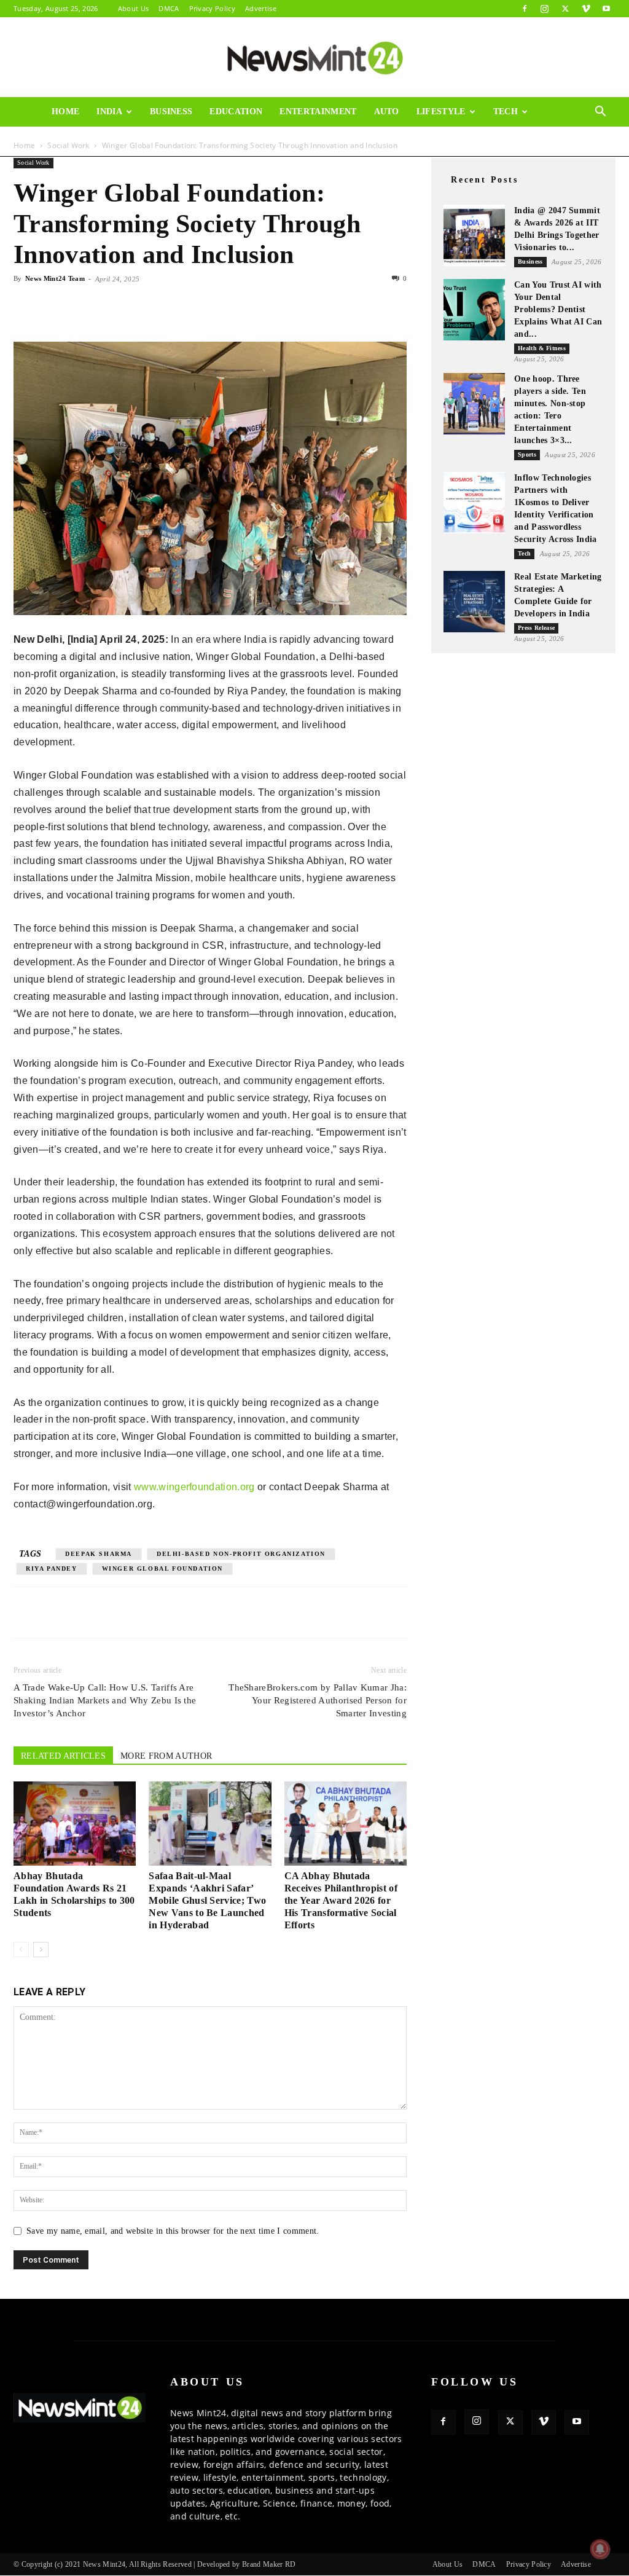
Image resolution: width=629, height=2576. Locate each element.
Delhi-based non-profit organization (241, 1554)
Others (70, 141)
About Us (134, 8)
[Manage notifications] (600, 2549)
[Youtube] (606, 9)
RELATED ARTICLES (63, 1756)
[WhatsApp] (82, 307)
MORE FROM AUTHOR (166, 1756)
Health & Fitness (542, 348)
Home (65, 112)
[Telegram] (139, 307)
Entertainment (318, 112)
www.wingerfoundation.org (194, 1487)
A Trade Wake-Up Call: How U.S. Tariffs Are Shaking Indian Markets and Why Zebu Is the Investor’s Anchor (105, 1700)
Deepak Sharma (99, 1554)
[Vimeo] (586, 9)
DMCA (169, 8)
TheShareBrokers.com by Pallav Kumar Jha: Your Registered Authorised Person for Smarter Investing (318, 1700)
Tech (506, 112)
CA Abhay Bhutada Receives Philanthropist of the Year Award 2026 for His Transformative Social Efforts (341, 1900)
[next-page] (41, 1950)
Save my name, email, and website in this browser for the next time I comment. (173, 2231)
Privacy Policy (212, 8)
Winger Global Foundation (162, 1569)
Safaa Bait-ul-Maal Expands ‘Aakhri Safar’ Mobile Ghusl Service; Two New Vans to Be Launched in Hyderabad (207, 1900)
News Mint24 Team (55, 278)
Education (236, 112)
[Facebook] (525, 9)
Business (171, 112)
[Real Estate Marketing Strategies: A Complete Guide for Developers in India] (474, 602)
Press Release (536, 628)
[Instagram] (545, 9)
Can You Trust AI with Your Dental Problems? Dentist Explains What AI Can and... (558, 309)
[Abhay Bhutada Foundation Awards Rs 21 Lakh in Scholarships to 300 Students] (75, 1824)
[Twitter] (565, 9)
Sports (527, 454)
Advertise (261, 8)
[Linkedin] (111, 307)
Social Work (33, 163)
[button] (601, 113)
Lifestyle (441, 112)
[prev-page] (21, 1950)
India (109, 112)
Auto (387, 112)
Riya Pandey (52, 1569)
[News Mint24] (314, 58)
